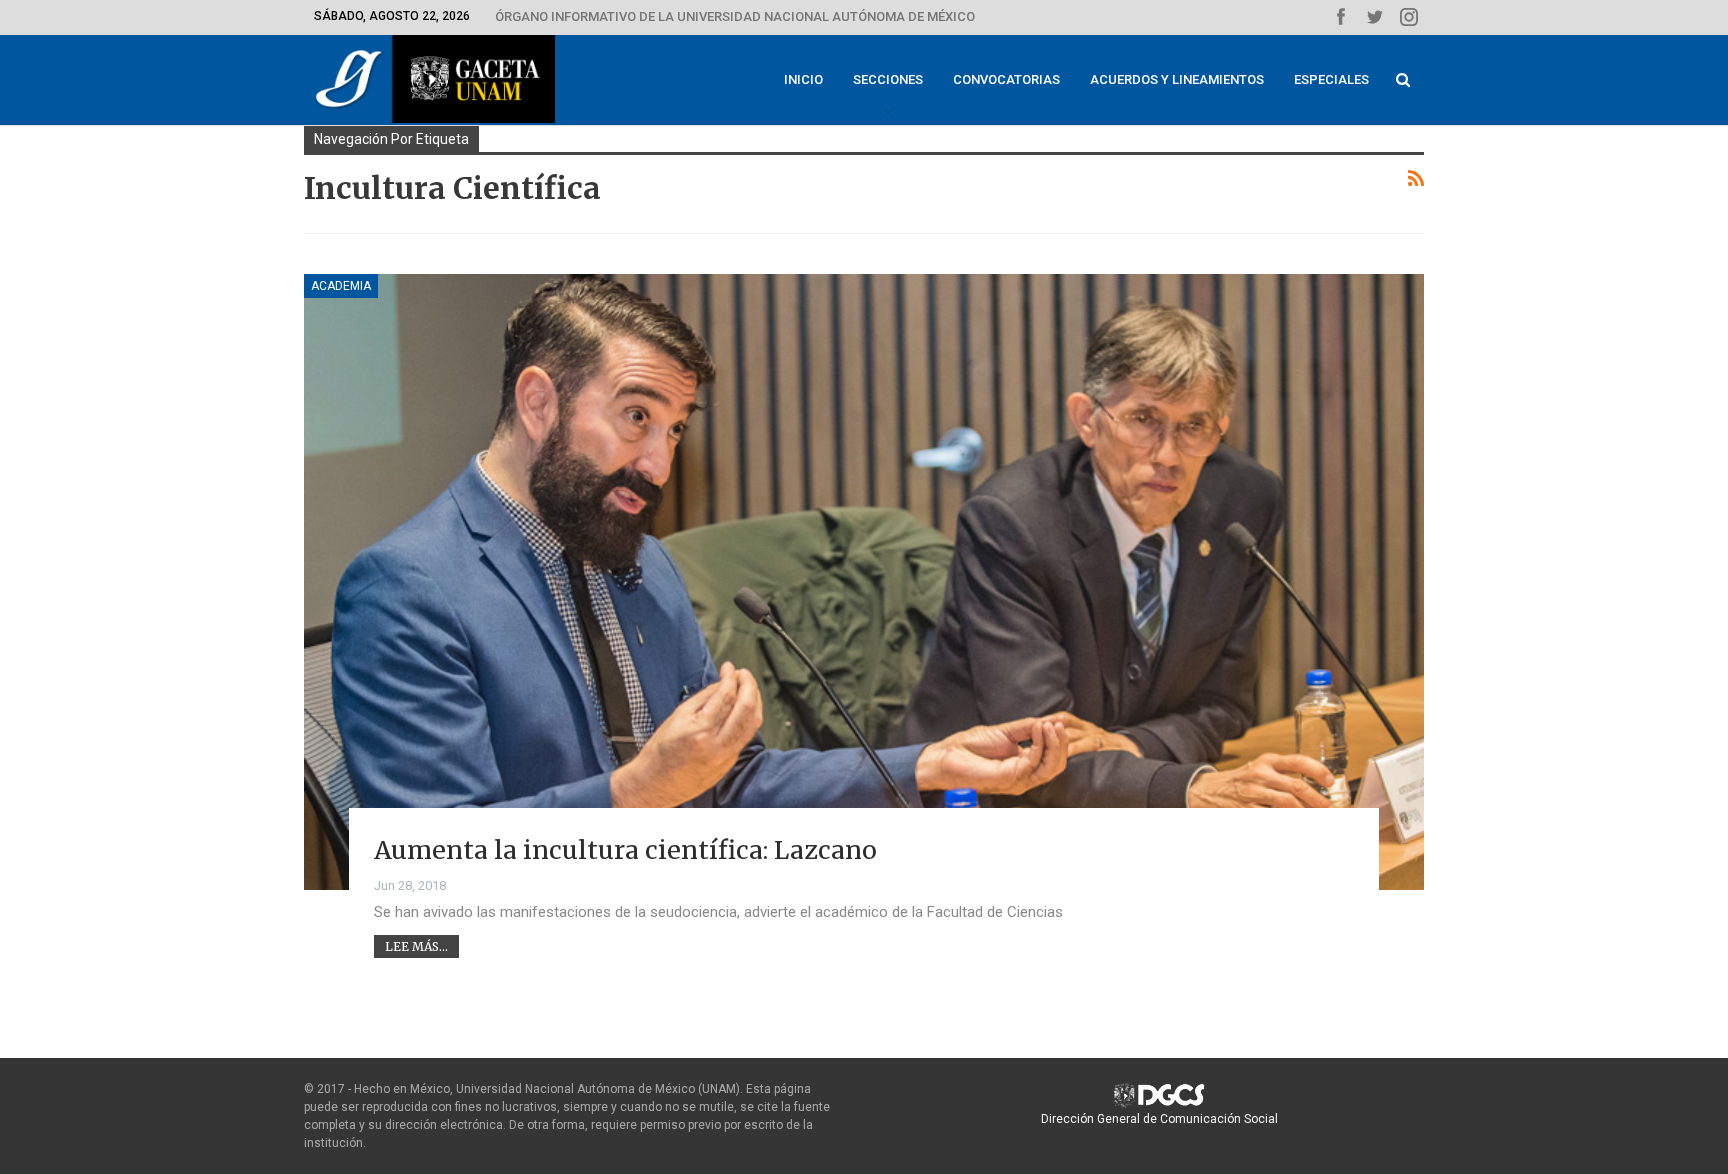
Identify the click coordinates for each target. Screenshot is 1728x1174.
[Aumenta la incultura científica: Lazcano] (864, 582)
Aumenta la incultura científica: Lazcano (625, 850)
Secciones (888, 79)
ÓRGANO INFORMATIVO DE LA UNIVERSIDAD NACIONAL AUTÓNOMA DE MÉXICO (735, 16)
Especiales (1331, 79)
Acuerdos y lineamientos (1177, 79)
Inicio (803, 79)
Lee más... (416, 946)
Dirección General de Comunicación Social (1159, 1119)
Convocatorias (1006, 79)
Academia (341, 286)
